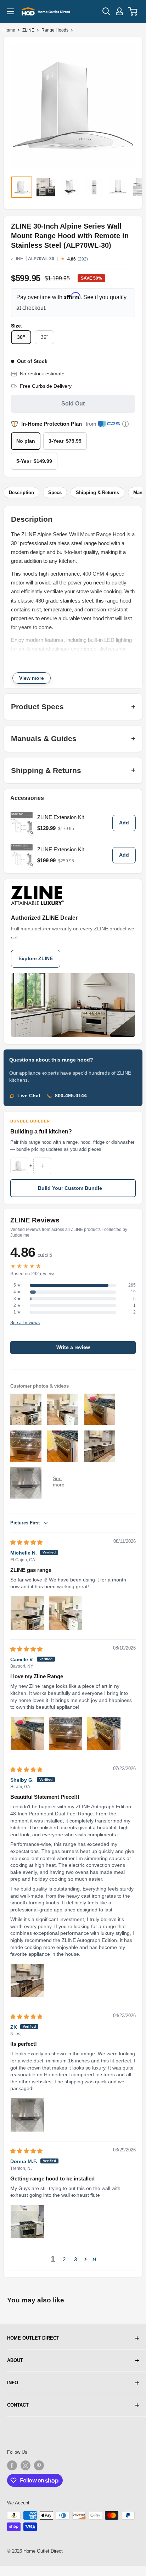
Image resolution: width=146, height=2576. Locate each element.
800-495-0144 (71, 1096)
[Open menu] (11, 11)
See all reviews (25, 1323)
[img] (26, 1542)
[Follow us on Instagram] (26, 2465)
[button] (86, 2259)
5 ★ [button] (17, 1285)
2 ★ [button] (17, 1305)
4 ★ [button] (17, 1292)
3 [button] (75, 2259)
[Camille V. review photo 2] (66, 1734)
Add (124, 823)
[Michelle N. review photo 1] (27, 1613)
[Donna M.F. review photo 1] (27, 2222)
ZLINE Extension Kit (61, 817)
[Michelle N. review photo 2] (66, 1613)
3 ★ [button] (17, 1299)
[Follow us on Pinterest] (39, 2465)
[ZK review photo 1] (27, 2115)
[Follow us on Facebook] (12, 2465)
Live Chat (29, 1096)
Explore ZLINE (36, 959)
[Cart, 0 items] (133, 11)
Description (21, 492)
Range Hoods (55, 30)
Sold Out (73, 404)
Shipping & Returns (97, 492)
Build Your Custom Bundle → (73, 1188)
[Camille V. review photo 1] (27, 1734)
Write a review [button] (73, 1347)
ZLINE (28, 30)
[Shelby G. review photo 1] (27, 1981)
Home (9, 30)
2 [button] (64, 2259)
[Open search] (106, 11)
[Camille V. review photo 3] (104, 1734)
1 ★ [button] (17, 1312)
